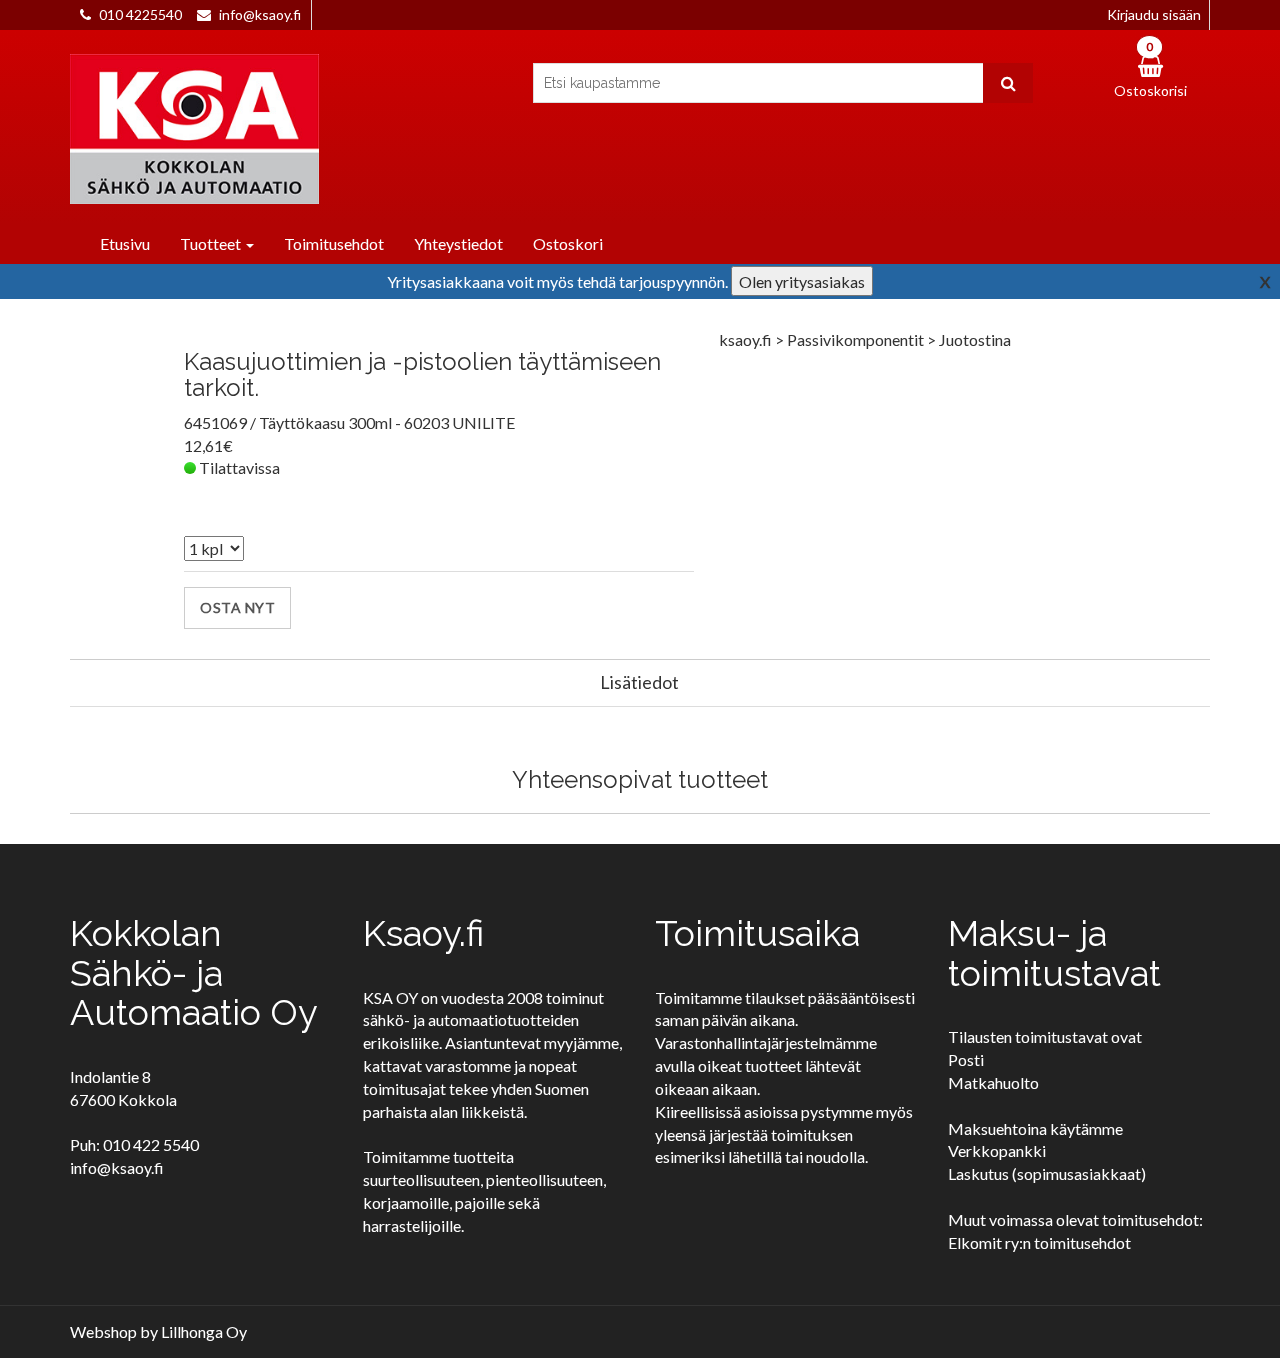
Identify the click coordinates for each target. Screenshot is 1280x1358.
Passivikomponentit (857, 339)
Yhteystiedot (458, 243)
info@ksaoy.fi (260, 14)
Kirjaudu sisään (1154, 14)
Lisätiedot (639, 682)
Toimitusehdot (334, 243)
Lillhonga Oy (204, 1331)
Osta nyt (237, 607)
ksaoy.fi (745, 339)
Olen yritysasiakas (802, 281)
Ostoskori (568, 243)
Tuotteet (212, 243)
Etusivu (125, 243)
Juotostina (975, 339)
